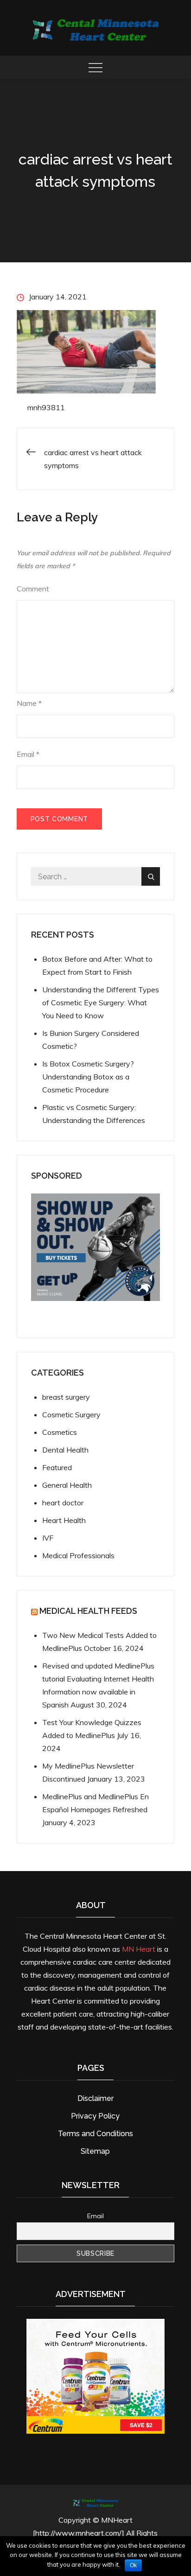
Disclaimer (95, 2098)
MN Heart (139, 1949)
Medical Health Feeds (88, 1611)
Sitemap (95, 2151)
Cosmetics (60, 1432)
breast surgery (66, 1397)
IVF (48, 1538)
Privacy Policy (95, 2116)
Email (28, 754)
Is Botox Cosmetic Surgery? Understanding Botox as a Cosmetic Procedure (88, 1077)
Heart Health (64, 1520)
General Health (67, 1485)
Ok (133, 2565)
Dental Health (65, 1450)
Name (29, 703)
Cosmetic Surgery (71, 1415)
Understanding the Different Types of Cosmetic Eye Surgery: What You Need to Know (101, 1002)
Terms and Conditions (95, 2134)
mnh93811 (46, 407)
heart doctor (63, 1503)
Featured (57, 1467)
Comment (33, 589)
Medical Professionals (78, 1555)
